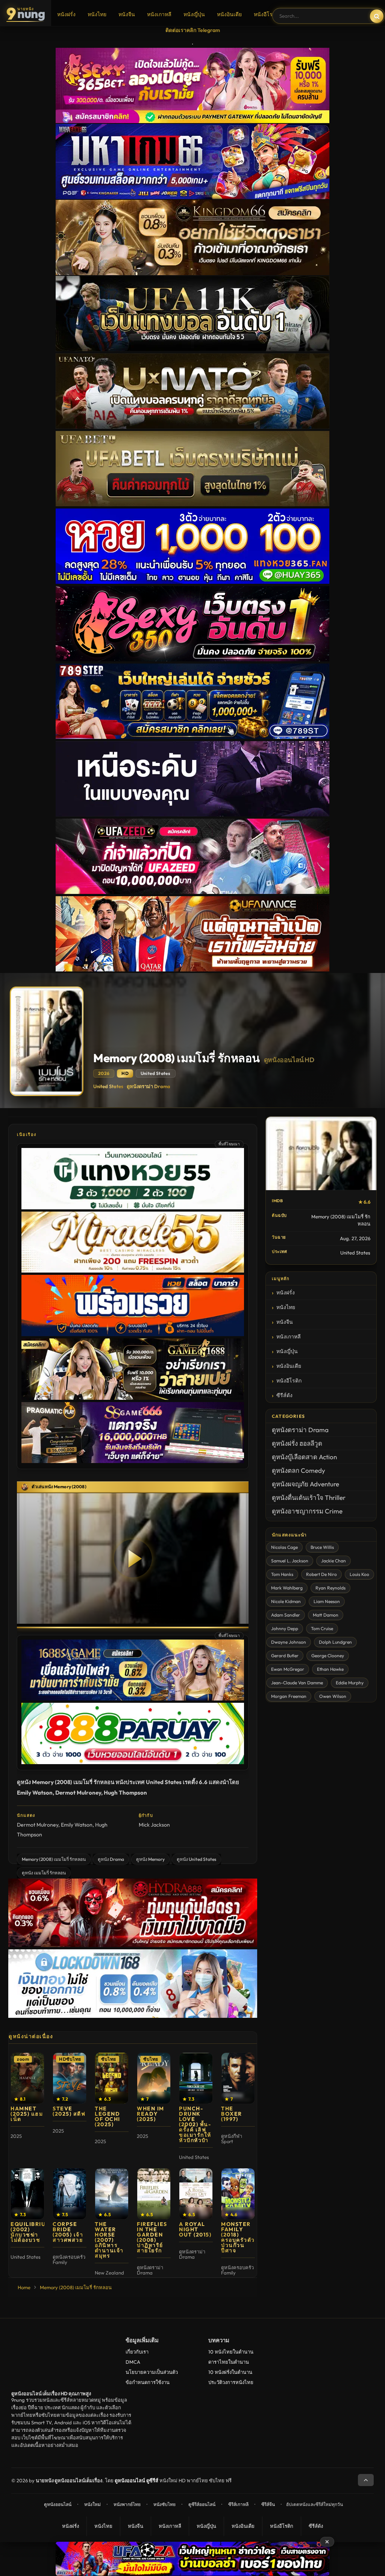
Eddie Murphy (350, 1683)
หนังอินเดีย (229, 14)
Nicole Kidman (286, 1601)
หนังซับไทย (164, 2504)
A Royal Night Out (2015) (195, 2229)
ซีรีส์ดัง (284, 1395)
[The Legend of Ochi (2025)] (112, 2078)
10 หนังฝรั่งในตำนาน (230, 2372)
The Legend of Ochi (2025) (108, 2116)
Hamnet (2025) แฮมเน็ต (27, 2114)
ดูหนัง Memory (150, 1859)
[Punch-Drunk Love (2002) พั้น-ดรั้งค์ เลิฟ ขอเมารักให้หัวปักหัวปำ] (196, 2078)
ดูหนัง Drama (111, 1859)
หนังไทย (97, 14)
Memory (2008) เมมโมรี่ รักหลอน (54, 1859)
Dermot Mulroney (38, 1825)
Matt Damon (326, 1615)
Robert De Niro (321, 1574)
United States (108, 1086)
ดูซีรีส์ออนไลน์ (202, 2504)
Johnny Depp (285, 1628)
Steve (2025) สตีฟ (69, 2111)
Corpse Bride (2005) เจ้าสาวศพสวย (68, 2232)
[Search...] (377, 16)
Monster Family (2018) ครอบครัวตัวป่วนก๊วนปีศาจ (238, 2237)
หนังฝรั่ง (66, 14)
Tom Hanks (282, 1574)
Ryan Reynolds (330, 1588)
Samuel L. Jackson (290, 1561)
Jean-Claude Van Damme (297, 1683)
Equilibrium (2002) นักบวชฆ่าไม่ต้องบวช (31, 2232)
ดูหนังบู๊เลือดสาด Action (304, 1457)
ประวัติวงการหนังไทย (231, 2382)
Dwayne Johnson (289, 1642)
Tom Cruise (322, 1628)
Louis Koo (359, 1574)
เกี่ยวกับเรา (137, 2352)
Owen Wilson (333, 1696)
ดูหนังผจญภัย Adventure (305, 1484)
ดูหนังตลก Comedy (299, 1470)
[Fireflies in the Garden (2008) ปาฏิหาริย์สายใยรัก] (154, 2194)
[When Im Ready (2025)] (154, 2078)
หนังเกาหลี (159, 14)
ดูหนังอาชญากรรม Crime (307, 1511)
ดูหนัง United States (196, 1859)
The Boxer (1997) (232, 2114)
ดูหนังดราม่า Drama (149, 1086)
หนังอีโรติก (266, 14)
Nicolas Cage (284, 1547)
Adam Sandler (286, 1615)
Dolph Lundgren (335, 1642)
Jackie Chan (333, 1561)
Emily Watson (77, 1825)
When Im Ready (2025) (151, 2114)
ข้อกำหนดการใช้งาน (148, 2382)
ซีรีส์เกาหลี (238, 2504)
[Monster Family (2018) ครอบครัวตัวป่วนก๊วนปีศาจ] (238, 2194)
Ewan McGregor (288, 1669)
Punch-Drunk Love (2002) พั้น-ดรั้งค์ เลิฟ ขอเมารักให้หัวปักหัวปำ (195, 2124)
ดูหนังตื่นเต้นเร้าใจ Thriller (309, 1497)
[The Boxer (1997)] (238, 2078)
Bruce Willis (322, 1547)
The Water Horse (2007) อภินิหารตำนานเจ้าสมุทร (109, 2240)
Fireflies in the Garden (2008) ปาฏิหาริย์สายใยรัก (152, 2237)
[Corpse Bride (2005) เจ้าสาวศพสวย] (70, 2194)
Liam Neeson (327, 1601)
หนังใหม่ (92, 2504)
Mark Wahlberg (287, 1588)
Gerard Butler (285, 1656)
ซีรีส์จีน (268, 2504)
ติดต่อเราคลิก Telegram (193, 30)
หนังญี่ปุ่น (194, 14)
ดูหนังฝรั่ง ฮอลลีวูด (297, 1443)
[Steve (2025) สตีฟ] (70, 2078)
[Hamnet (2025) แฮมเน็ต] (27, 2078)
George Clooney (328, 1656)
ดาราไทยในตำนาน (229, 2362)
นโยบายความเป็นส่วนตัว (152, 2372)
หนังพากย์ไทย (127, 2504)
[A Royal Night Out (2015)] (196, 2194)
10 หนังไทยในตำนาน (231, 2352)
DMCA (133, 2362)
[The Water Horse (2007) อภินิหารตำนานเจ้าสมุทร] (112, 2194)
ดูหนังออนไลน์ (58, 2504)
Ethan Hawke (330, 1669)
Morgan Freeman (289, 1696)
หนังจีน (127, 14)
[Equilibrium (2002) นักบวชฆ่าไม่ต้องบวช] (27, 2194)
